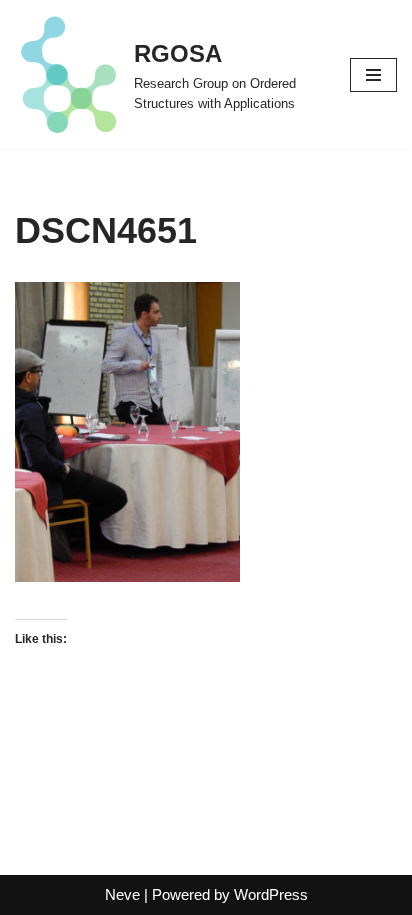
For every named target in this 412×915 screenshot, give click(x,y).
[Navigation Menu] (373, 75)
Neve (122, 894)
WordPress (271, 894)
